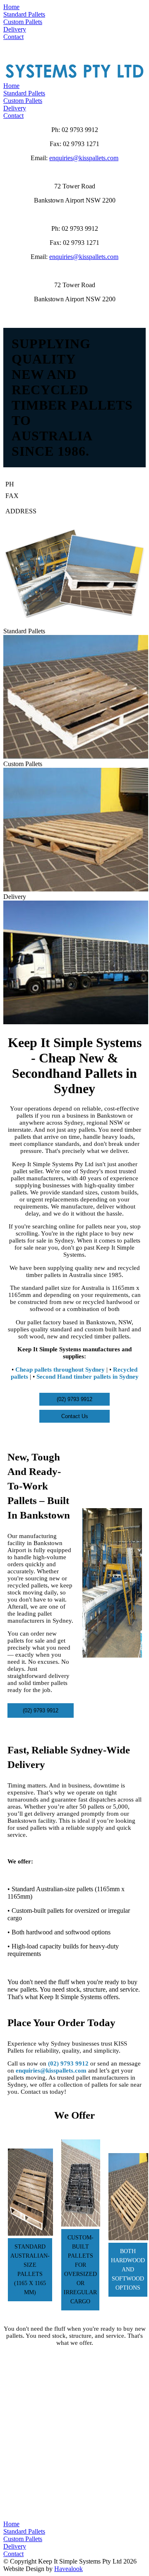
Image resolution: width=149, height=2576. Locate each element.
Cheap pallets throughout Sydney (60, 1370)
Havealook (68, 2569)
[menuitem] (74, 7)
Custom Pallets (23, 101)
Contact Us (75, 1416)
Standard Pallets (24, 93)
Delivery (15, 108)
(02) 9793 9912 (67, 484)
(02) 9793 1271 (67, 496)
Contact (13, 116)
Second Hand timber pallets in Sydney (88, 1377)
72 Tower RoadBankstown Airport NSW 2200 (88, 511)
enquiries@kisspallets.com (84, 158)
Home (11, 86)
